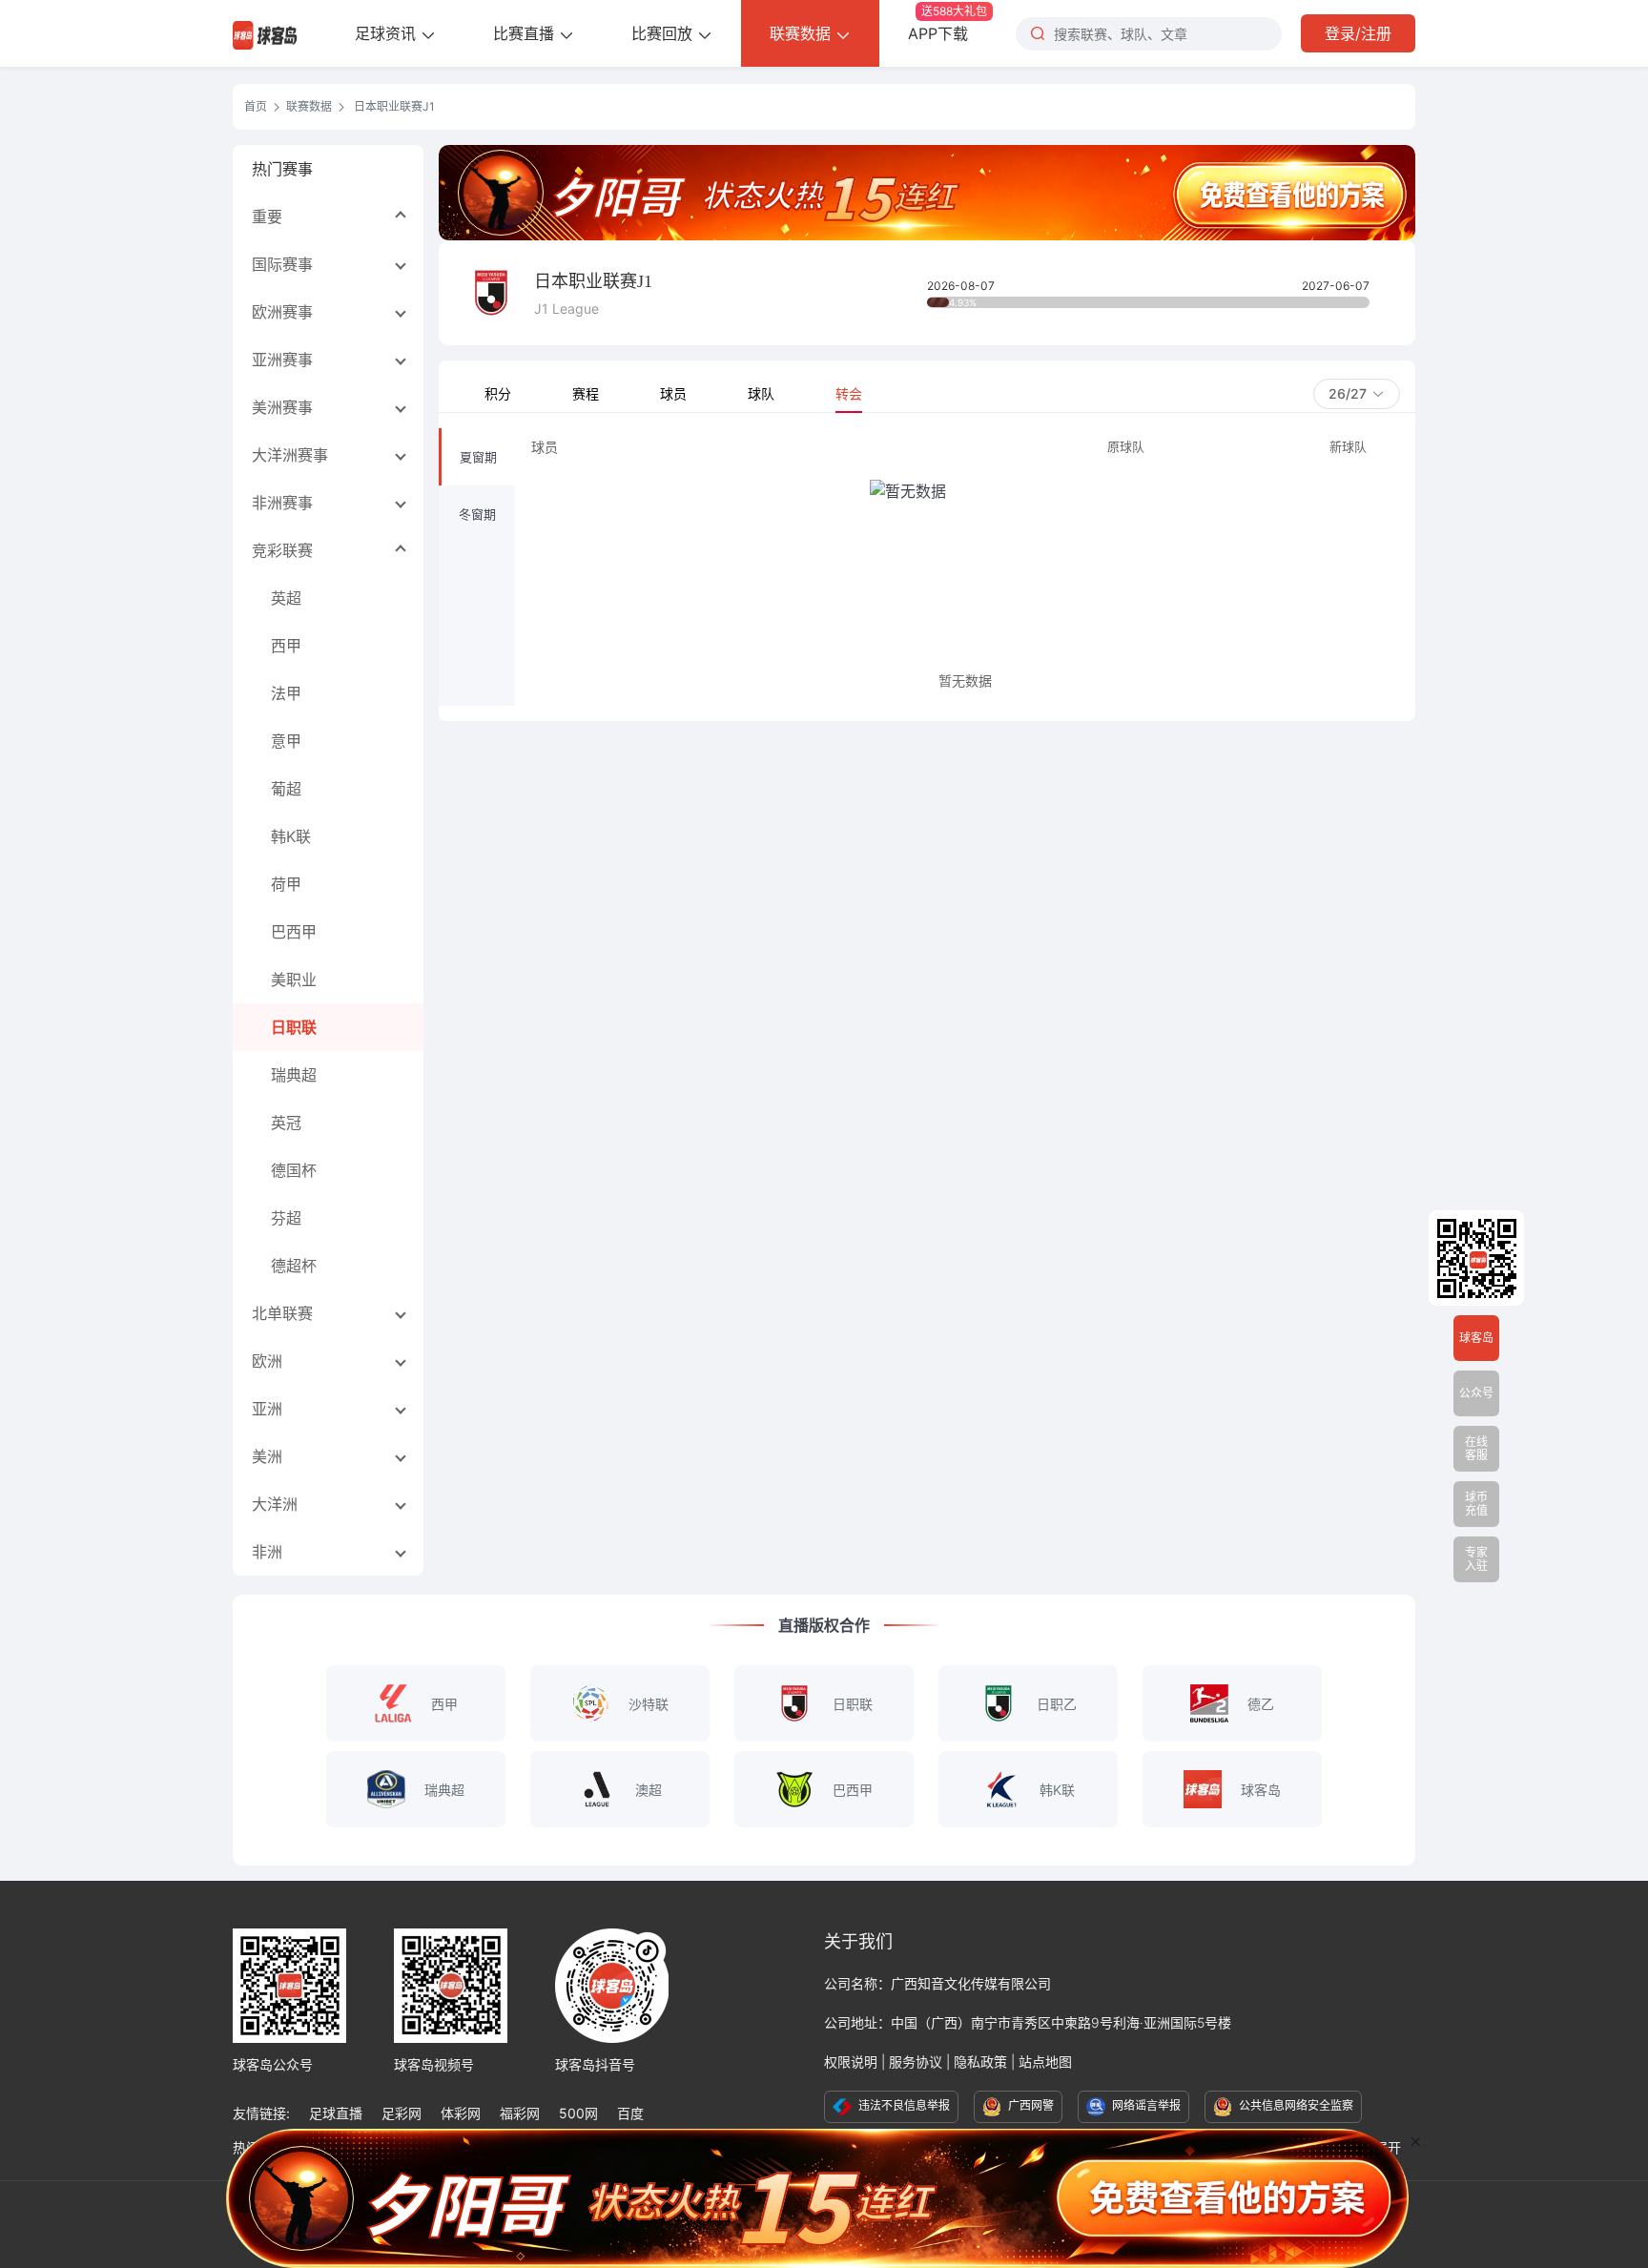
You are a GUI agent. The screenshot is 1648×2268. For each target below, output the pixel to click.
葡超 (286, 789)
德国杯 (294, 1170)
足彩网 (402, 2113)
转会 (849, 393)
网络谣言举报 (1145, 2105)
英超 (286, 598)
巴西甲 (294, 932)
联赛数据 (803, 33)
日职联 (294, 1027)
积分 (498, 393)
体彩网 (461, 2113)
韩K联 (291, 836)
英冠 (286, 1123)
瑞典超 (294, 1075)
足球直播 (336, 2113)
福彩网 (520, 2113)
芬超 (286, 1218)
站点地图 (1045, 2062)
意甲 (286, 741)
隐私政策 (980, 2062)
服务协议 (916, 2062)
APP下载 (948, 23)
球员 (673, 393)
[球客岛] (265, 33)
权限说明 (851, 2062)
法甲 (286, 693)
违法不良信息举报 (903, 2105)
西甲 (286, 646)
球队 (761, 393)
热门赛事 (282, 169)
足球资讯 (388, 33)
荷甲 (286, 884)
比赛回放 (664, 33)
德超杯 (294, 1266)
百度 (630, 2113)
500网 (578, 2113)
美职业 (294, 979)
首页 (256, 106)
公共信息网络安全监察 (1295, 2105)
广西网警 (1030, 2105)
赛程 (586, 393)
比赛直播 (526, 33)
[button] (1357, 394)
